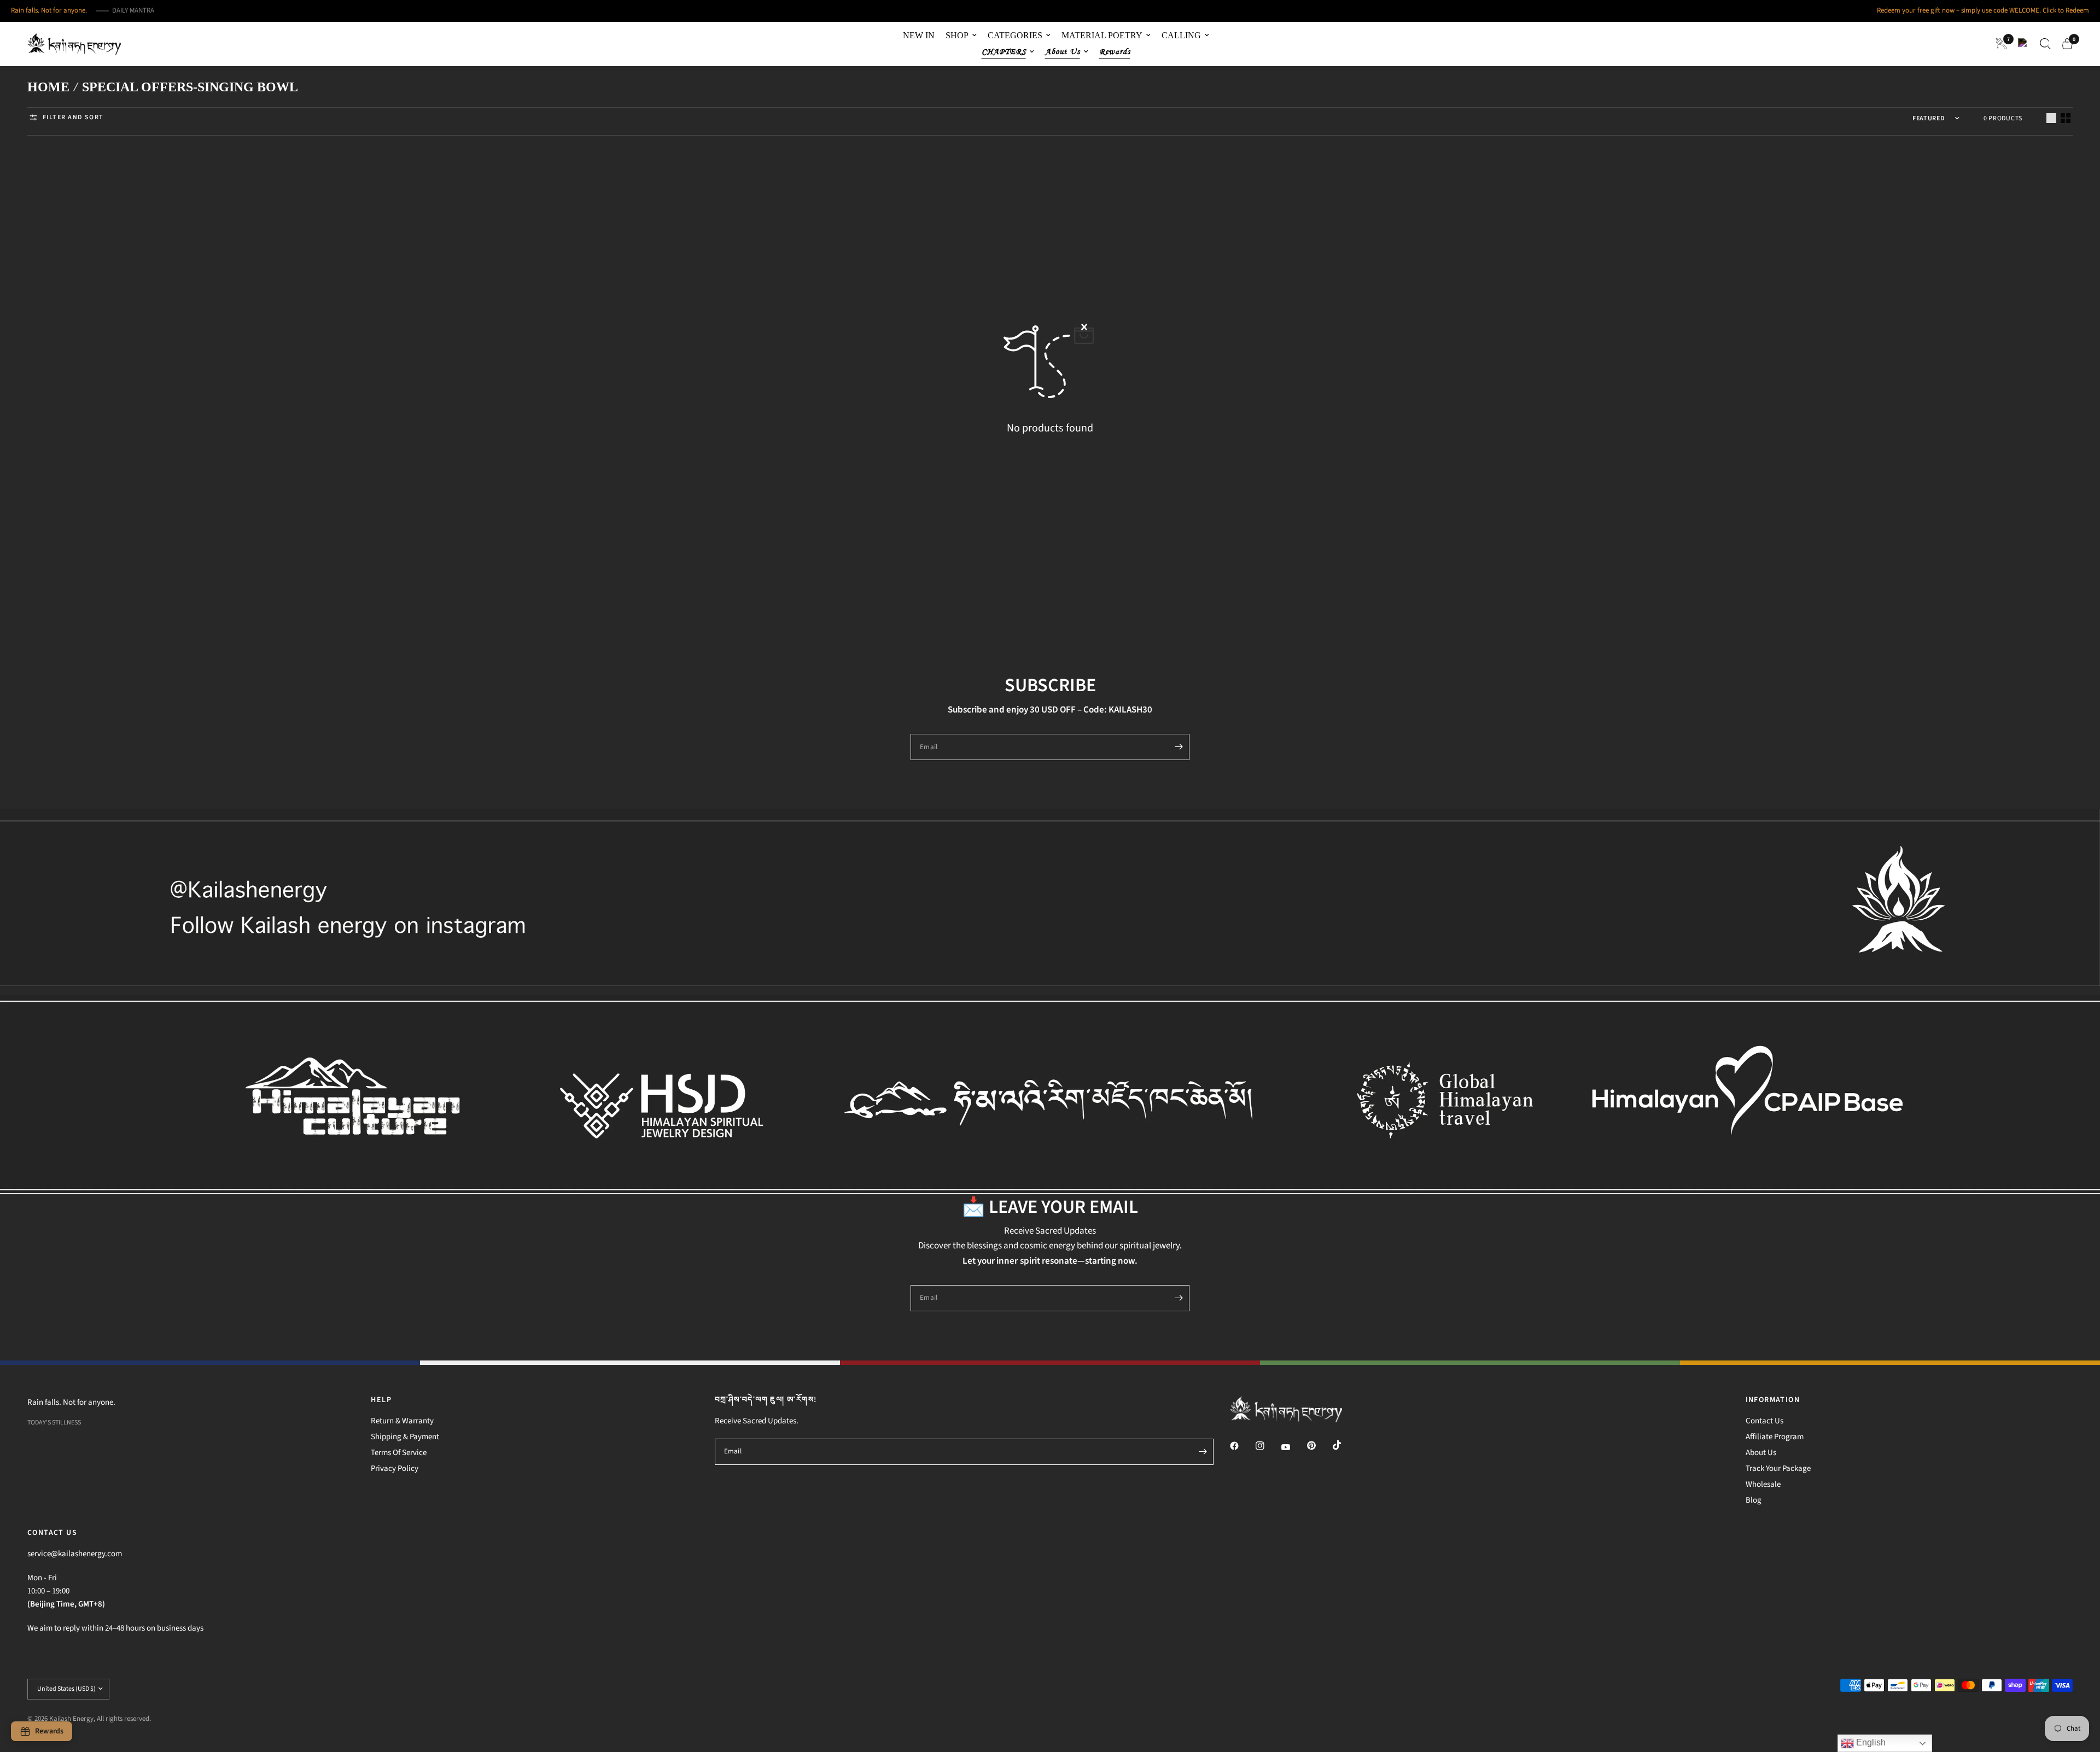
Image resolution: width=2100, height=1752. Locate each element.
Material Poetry (1102, 35)
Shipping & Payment (405, 1437)
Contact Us (1764, 1421)
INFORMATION (1773, 1400)
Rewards (1115, 52)
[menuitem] (919, 36)
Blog (1754, 1500)
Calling (1181, 35)
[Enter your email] (1179, 747)
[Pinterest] (1319, 1445)
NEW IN (919, 35)
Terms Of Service (399, 1453)
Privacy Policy (395, 1468)
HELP (381, 1400)
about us (1063, 52)
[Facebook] (1242, 1446)
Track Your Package (1778, 1468)
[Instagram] (1268, 1446)
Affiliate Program (1775, 1437)
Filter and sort (73, 117)
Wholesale (1763, 1484)
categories (1015, 35)
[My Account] (2023, 44)
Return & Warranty (402, 1421)
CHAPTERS (1004, 52)
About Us (1761, 1453)
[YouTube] (1293, 1447)
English (1870, 1742)
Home (48, 87)
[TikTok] (1345, 1445)
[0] (2064, 44)
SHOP (957, 35)
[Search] (2045, 44)
